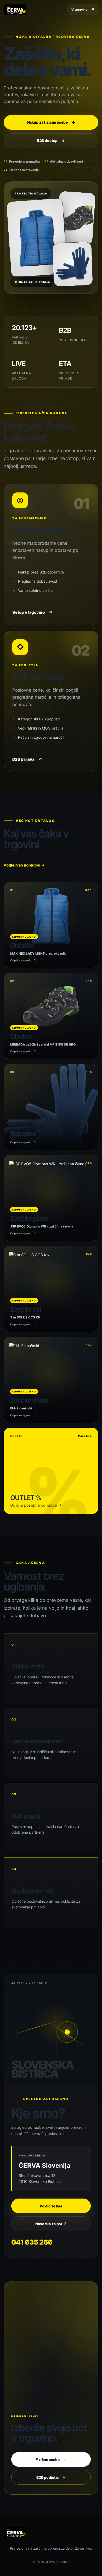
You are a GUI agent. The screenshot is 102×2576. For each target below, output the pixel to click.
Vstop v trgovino (32, 612)
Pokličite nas (51, 2206)
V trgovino (83, 10)
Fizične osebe (51, 2460)
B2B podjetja (51, 2477)
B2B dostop (51, 140)
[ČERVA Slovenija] (15, 10)
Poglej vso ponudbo (24, 865)
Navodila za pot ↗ (51, 2224)
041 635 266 (32, 2242)
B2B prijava (27, 759)
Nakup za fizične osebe (51, 122)
